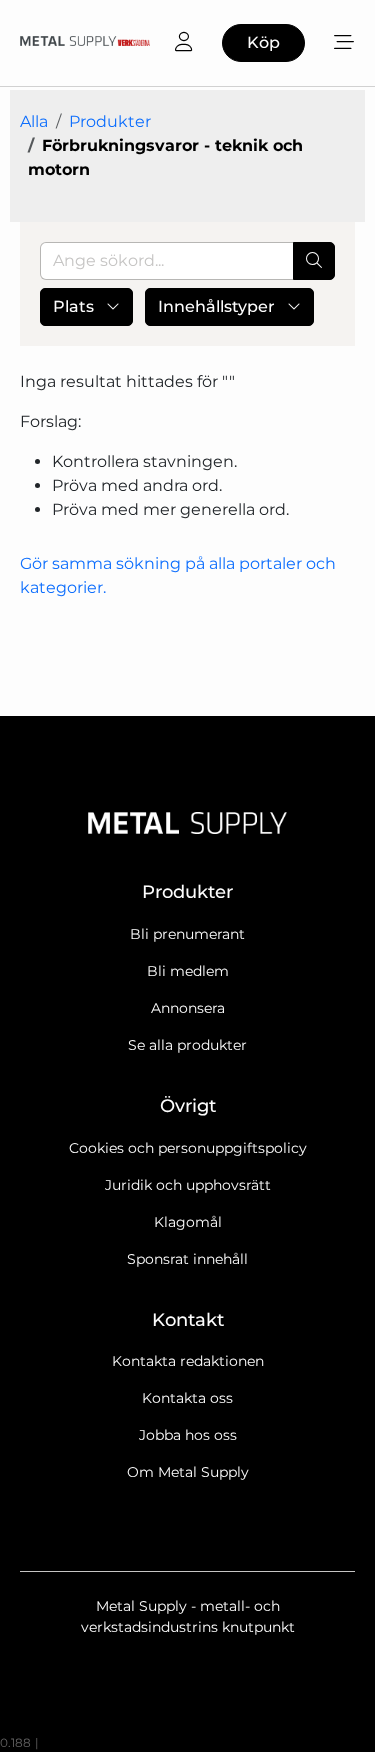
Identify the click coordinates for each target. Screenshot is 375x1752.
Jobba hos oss (188, 1435)
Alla (34, 121)
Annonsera (188, 1008)
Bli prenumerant (187, 934)
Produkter (110, 121)
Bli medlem (188, 971)
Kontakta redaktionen (188, 1361)
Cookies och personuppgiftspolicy (188, 1148)
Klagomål (188, 1222)
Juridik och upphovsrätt (188, 1185)
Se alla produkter (187, 1045)
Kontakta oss (187, 1398)
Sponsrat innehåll (187, 1259)
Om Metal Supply (188, 1472)
